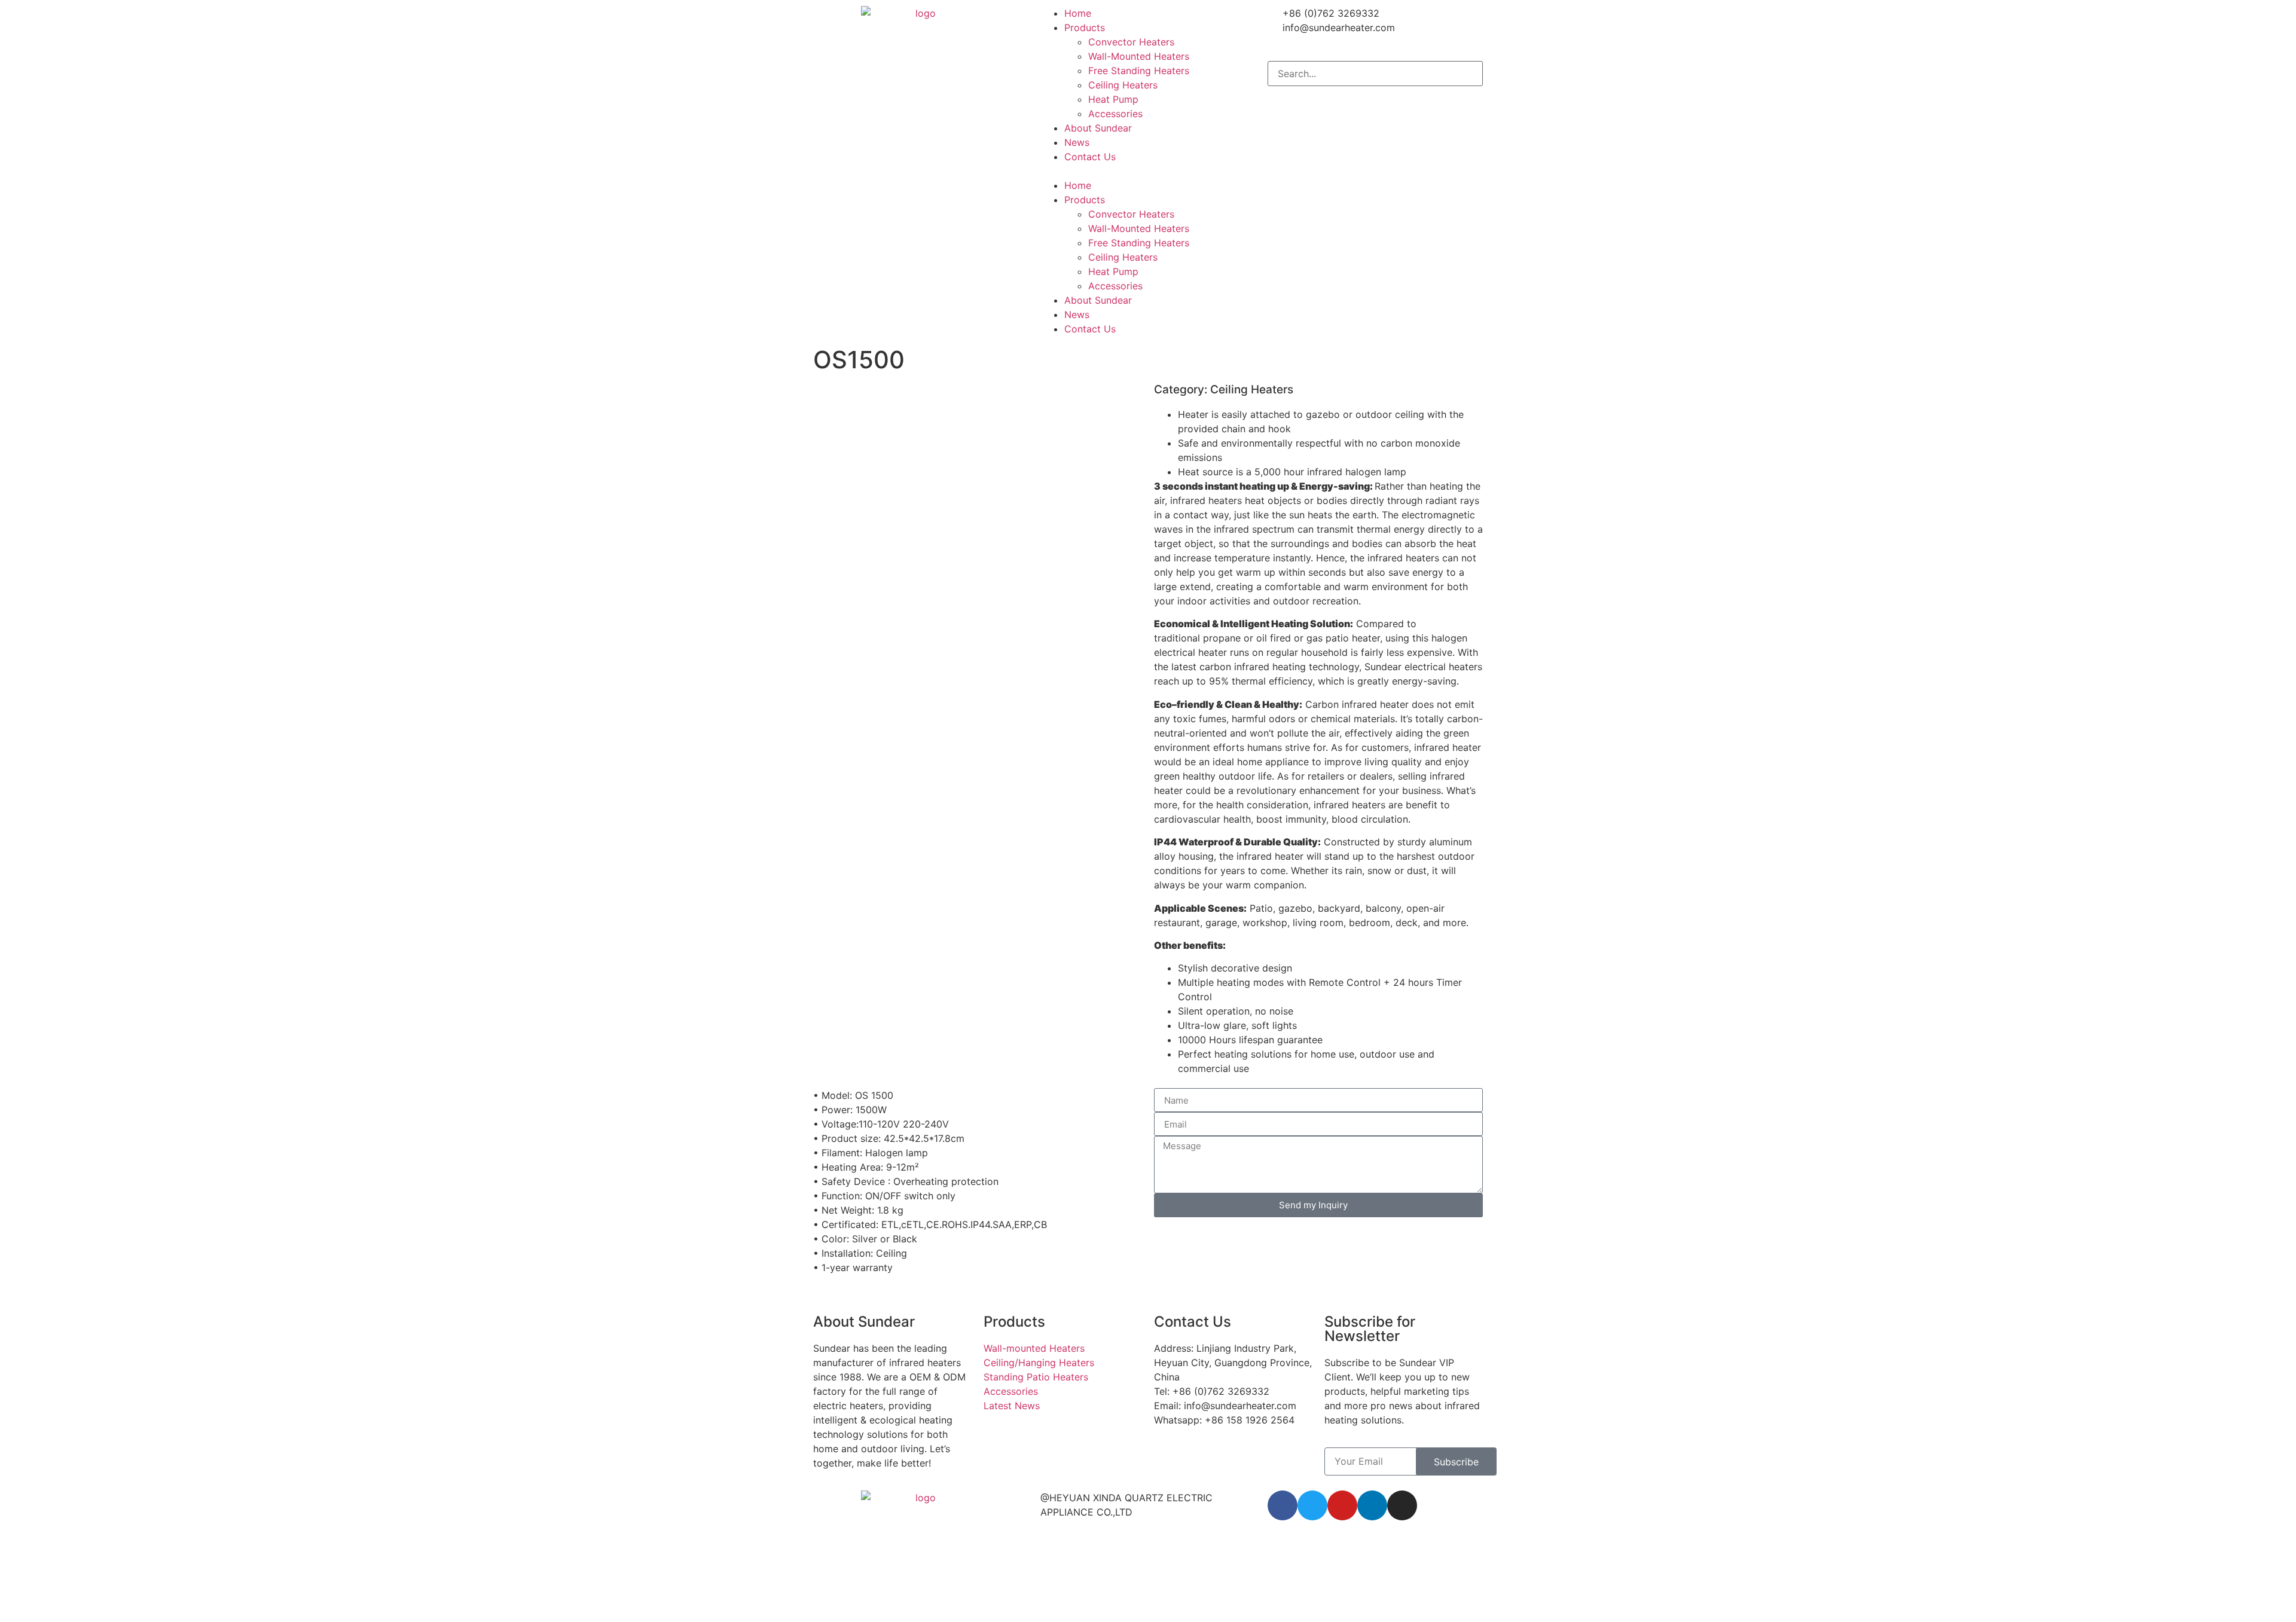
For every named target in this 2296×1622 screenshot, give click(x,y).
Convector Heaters (1131, 42)
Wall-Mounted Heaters (1139, 56)
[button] (1148, 171)
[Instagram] (1402, 1505)
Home (1078, 13)
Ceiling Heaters (1123, 85)
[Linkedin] (1372, 1505)
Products (1085, 28)
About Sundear (1098, 128)
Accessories (1115, 114)
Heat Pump (1113, 99)
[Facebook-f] (1283, 1505)
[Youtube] (1342, 1505)
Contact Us (1090, 157)
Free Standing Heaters (1139, 71)
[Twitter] (1312, 1505)
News (1077, 142)
